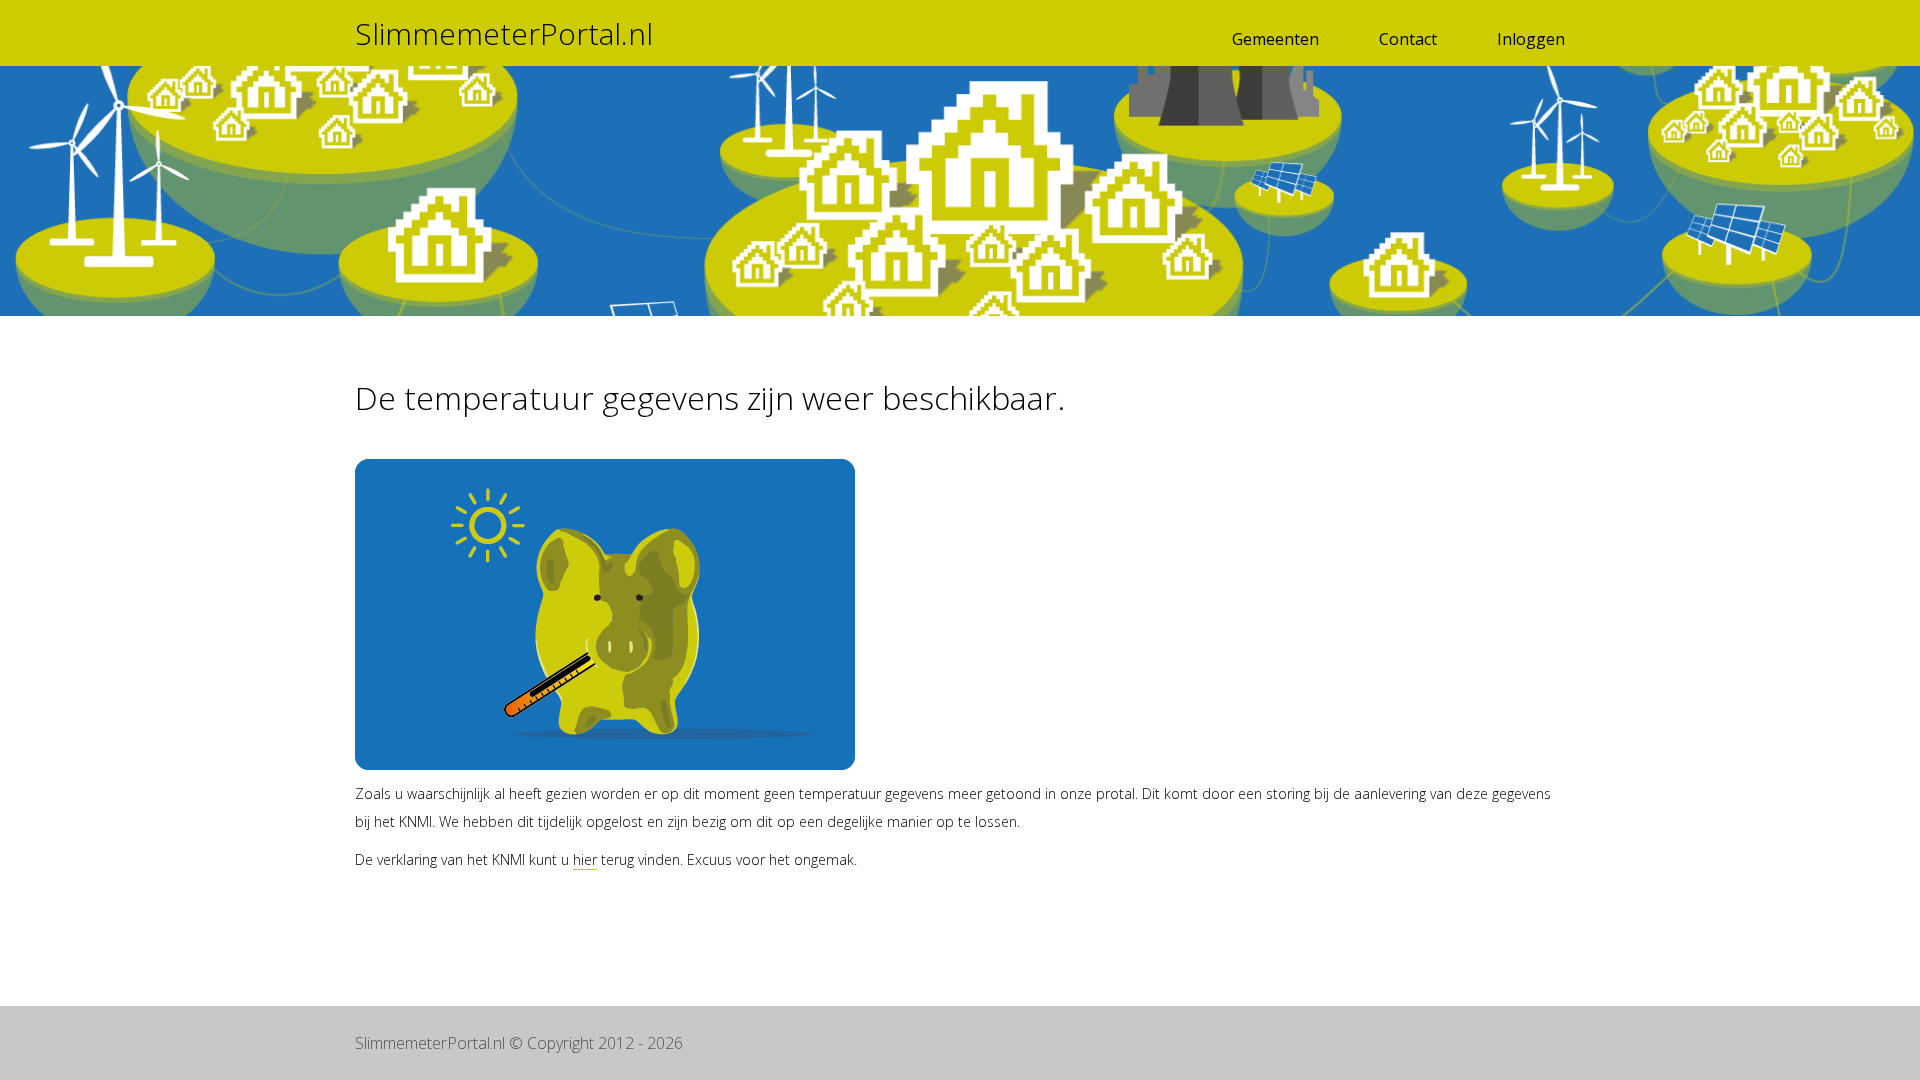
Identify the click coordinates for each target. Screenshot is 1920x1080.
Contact (1408, 39)
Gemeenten (1275, 39)
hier (585, 859)
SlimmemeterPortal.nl (504, 33)
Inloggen (1531, 39)
